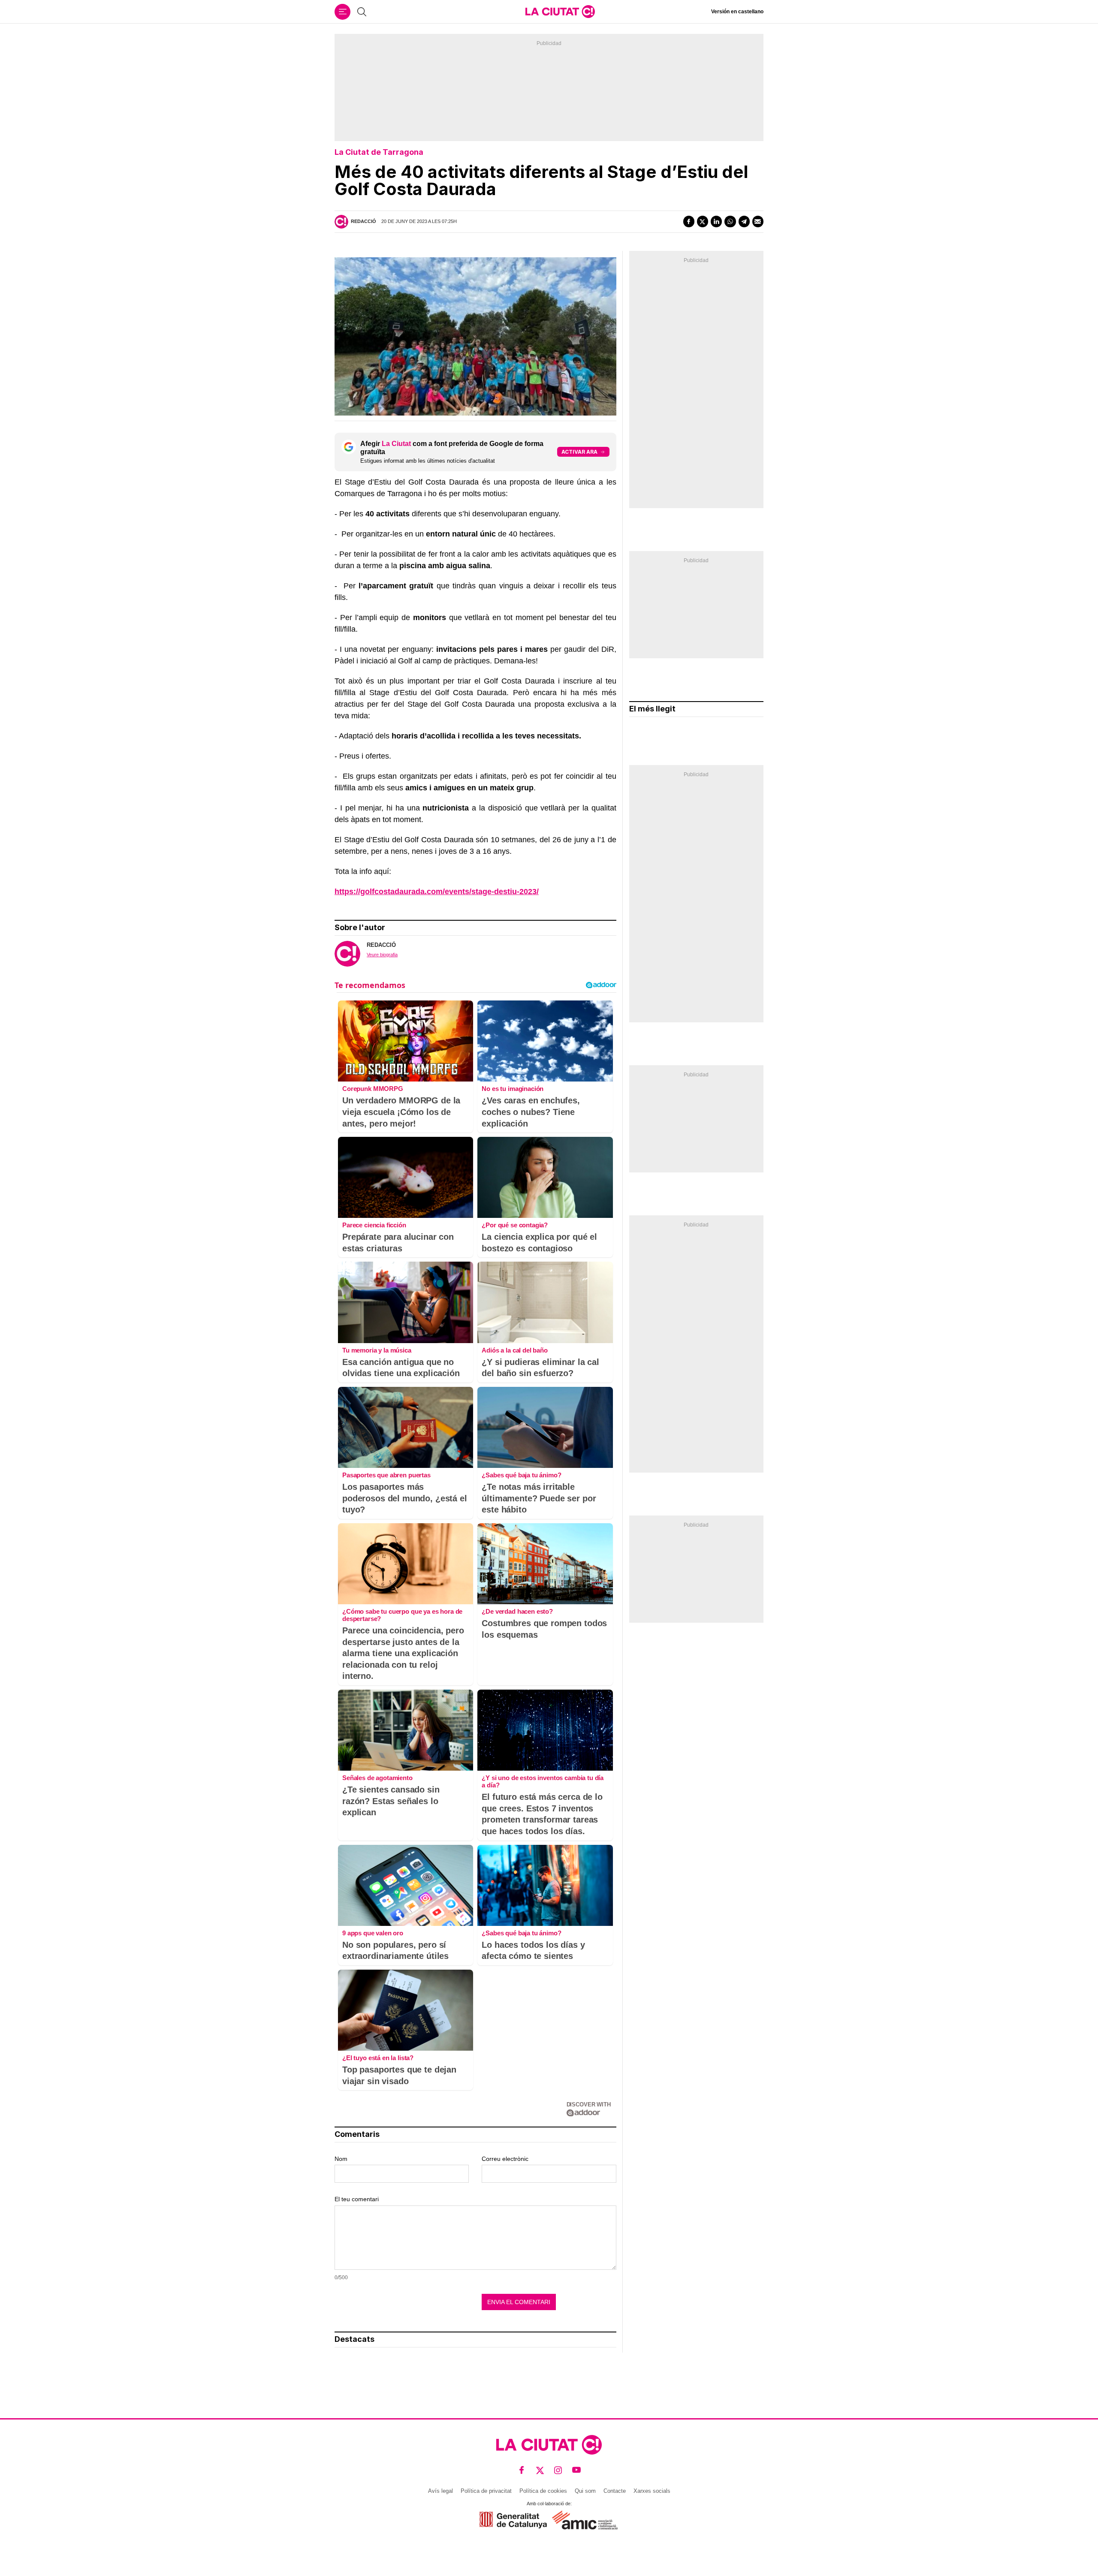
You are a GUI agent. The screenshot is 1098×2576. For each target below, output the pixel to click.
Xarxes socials (652, 2491)
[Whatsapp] (730, 221)
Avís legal (440, 2491)
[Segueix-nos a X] (540, 2470)
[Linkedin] (716, 221)
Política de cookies (543, 2491)
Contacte (615, 2491)
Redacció (363, 221)
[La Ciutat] (560, 12)
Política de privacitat (486, 2491)
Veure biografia (382, 955)
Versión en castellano (737, 12)
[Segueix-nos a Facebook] (522, 2470)
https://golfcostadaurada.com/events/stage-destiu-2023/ (437, 892)
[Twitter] (703, 221)
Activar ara (579, 452)
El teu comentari (357, 2199)
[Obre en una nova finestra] (513, 2520)
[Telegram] (744, 221)
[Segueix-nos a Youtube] (577, 2470)
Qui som (585, 2491)
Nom (341, 2159)
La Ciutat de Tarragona (379, 152)
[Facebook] (689, 221)
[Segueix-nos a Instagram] (558, 2470)
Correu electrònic (505, 2159)
